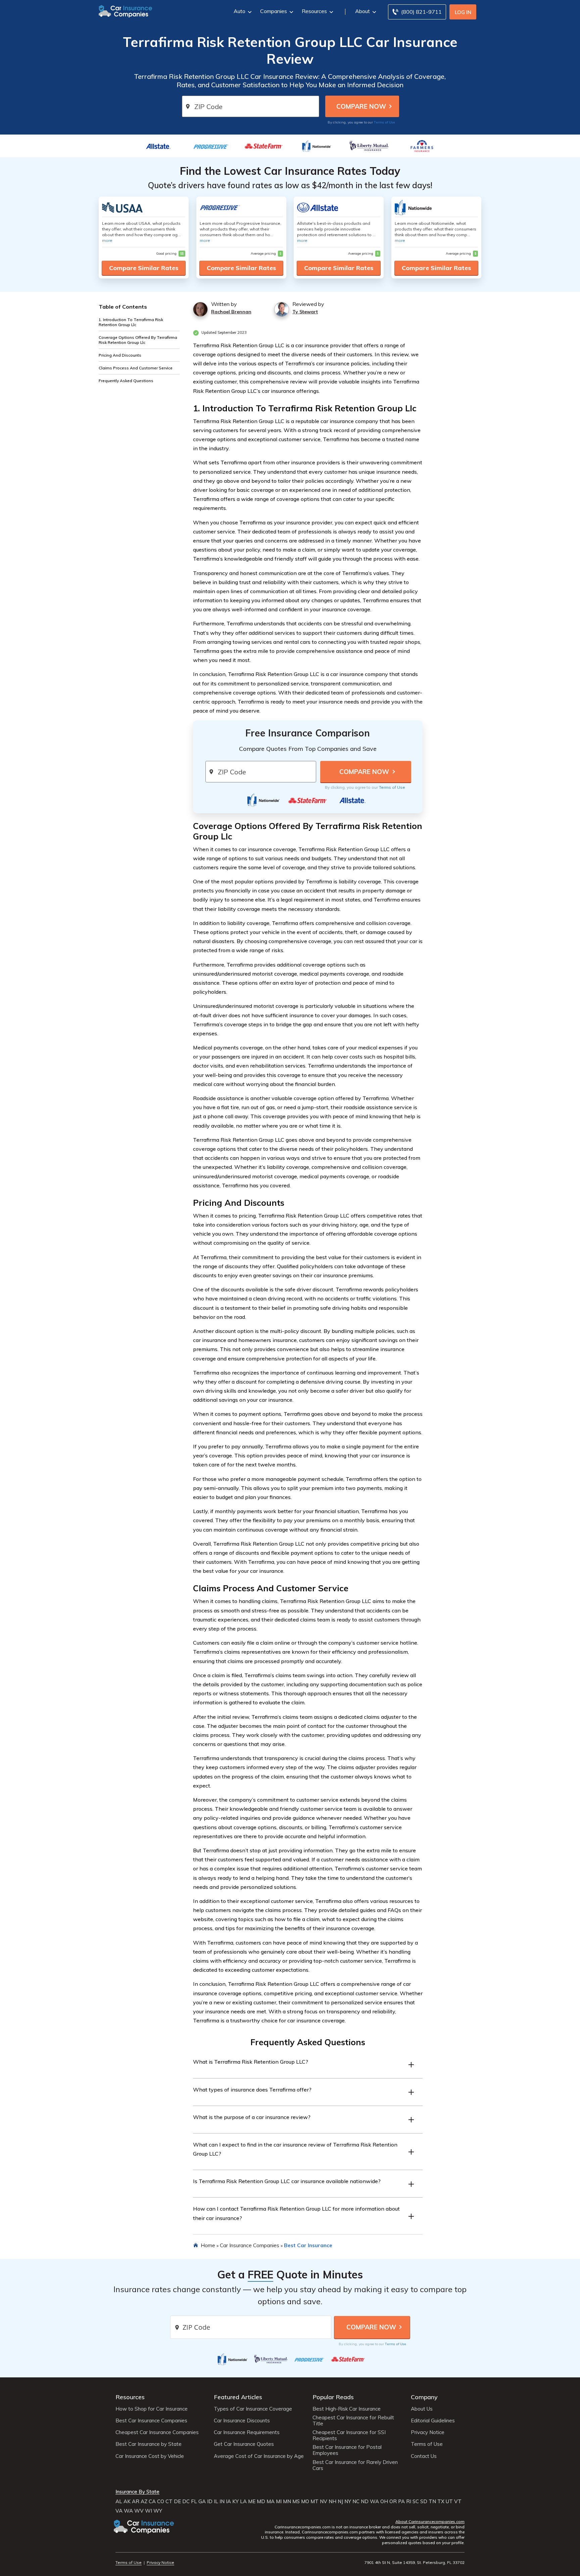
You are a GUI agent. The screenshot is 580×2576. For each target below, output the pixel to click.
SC (416, 2502)
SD (424, 2502)
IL (216, 2502)
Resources (314, 11)
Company (424, 2397)
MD (261, 2502)
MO (305, 2502)
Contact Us (424, 2456)
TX (441, 2502)
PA (401, 2502)
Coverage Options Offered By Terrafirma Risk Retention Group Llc (138, 340)
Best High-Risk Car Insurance (347, 2409)
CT (169, 2502)
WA (374, 2502)
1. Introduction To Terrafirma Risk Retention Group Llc (131, 322)
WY (158, 2511)
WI (149, 2511)
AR (136, 2502)
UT (449, 2502)
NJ (340, 2502)
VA (119, 2511)
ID (210, 2502)
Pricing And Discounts (120, 355)
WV (139, 2511)
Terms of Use (384, 122)
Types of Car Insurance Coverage (253, 2409)
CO (161, 2502)
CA (152, 2502)
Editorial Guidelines (433, 2421)
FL (194, 2502)
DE (177, 2502)
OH (384, 2502)
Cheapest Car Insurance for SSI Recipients (349, 2435)
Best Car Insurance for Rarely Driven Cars (355, 2465)
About (362, 11)
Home (208, 2245)
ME (252, 2502)
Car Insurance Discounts (242, 2421)
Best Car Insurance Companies (151, 2421)
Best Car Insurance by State (149, 2444)
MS (296, 2502)
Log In (463, 12)
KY (235, 2502)
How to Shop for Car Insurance (152, 2409)
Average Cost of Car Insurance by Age (259, 2456)
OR (393, 2502)
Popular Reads (333, 2397)
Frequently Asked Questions (126, 381)
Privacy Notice (428, 2432)
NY (348, 2502)
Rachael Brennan (231, 312)
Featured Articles (238, 2397)
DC (186, 2502)
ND (365, 2502)
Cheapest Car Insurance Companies (157, 2432)
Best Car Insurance (308, 2245)
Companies (274, 11)
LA (243, 2502)
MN (287, 2502)
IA (228, 2502)
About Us (422, 2409)
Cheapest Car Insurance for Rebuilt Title (353, 2421)
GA (202, 2502)
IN (222, 2502)
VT (458, 2502)
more (107, 240)
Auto (239, 11)
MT (315, 2502)
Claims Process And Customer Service (136, 368)
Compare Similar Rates (144, 268)
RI (409, 2502)
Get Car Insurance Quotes (244, 2444)
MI (279, 2502)
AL (119, 2502)
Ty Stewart (305, 312)
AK (127, 2502)
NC (356, 2502)
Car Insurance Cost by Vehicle (150, 2456)
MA (271, 2502)
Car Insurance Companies (250, 2245)
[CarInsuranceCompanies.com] (126, 11)
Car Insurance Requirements (247, 2432)
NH (332, 2502)
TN (432, 2502)
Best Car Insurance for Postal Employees (347, 2450)
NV (324, 2502)
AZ (144, 2502)
